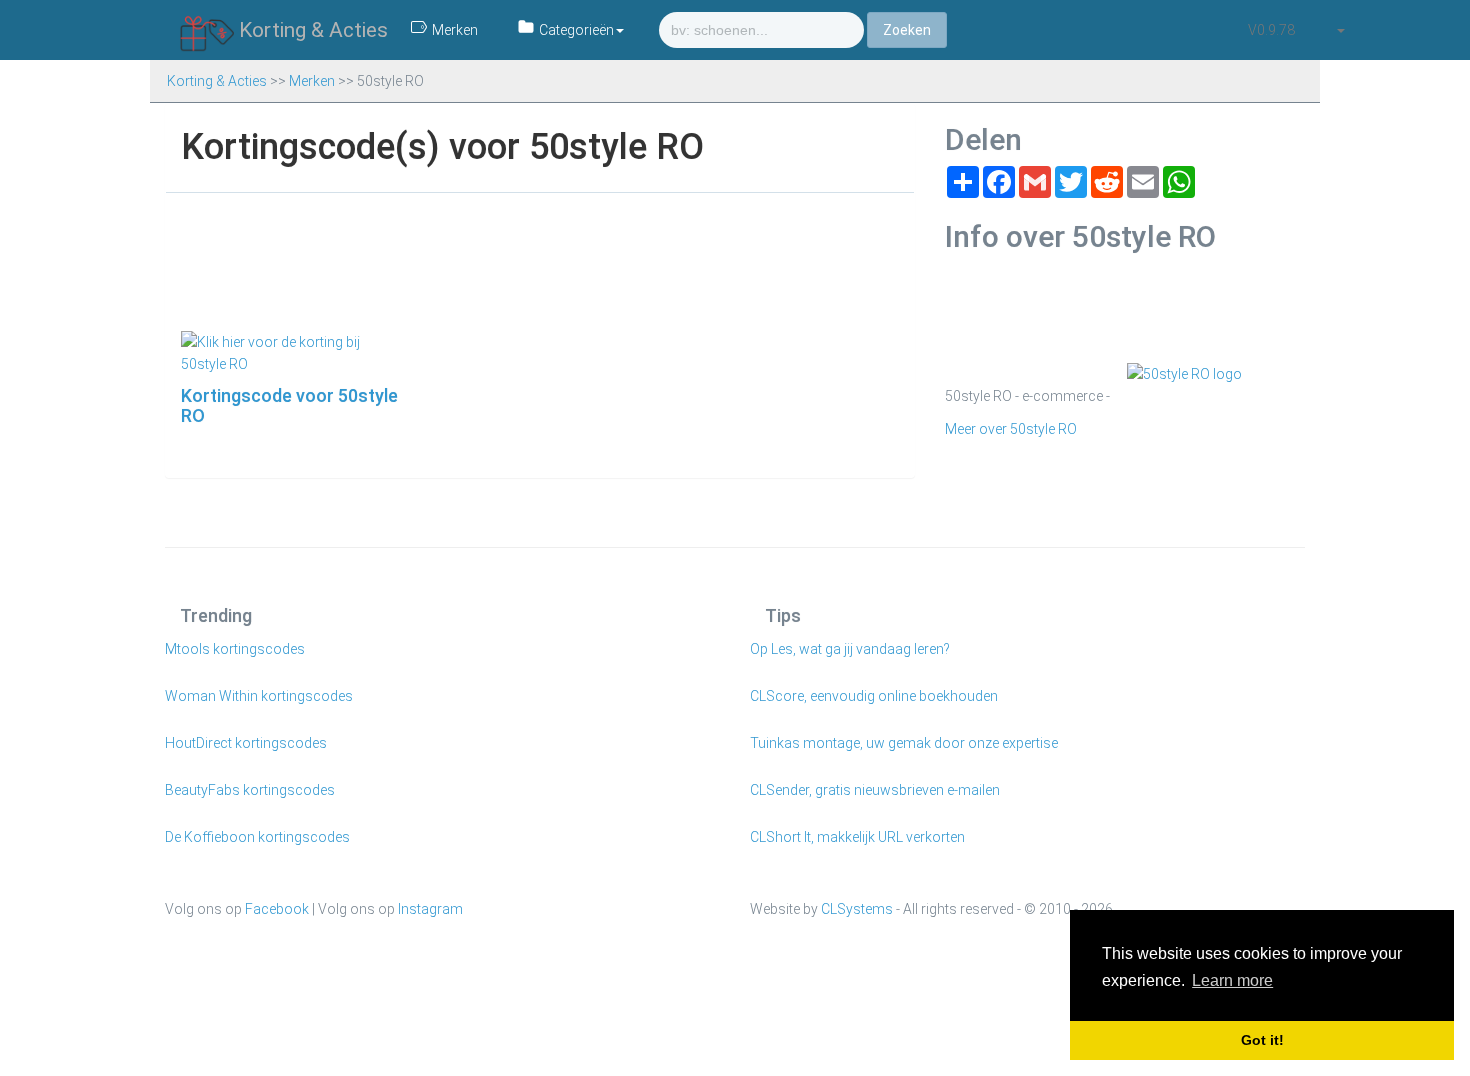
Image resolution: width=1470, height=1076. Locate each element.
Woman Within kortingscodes (259, 696)
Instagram (430, 909)
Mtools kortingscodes (235, 649)
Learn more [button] (1232, 980)
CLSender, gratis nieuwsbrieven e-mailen (875, 790)
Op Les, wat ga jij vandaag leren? (850, 649)
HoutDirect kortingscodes (246, 743)
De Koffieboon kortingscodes (257, 837)
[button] (1340, 30)
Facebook (277, 909)
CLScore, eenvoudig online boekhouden (874, 696)
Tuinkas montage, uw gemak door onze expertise (904, 743)
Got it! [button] (1262, 1040)
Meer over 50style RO (1011, 429)
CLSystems (857, 909)
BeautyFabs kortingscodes (250, 790)
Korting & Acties (311, 30)
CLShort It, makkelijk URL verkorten (857, 837)
